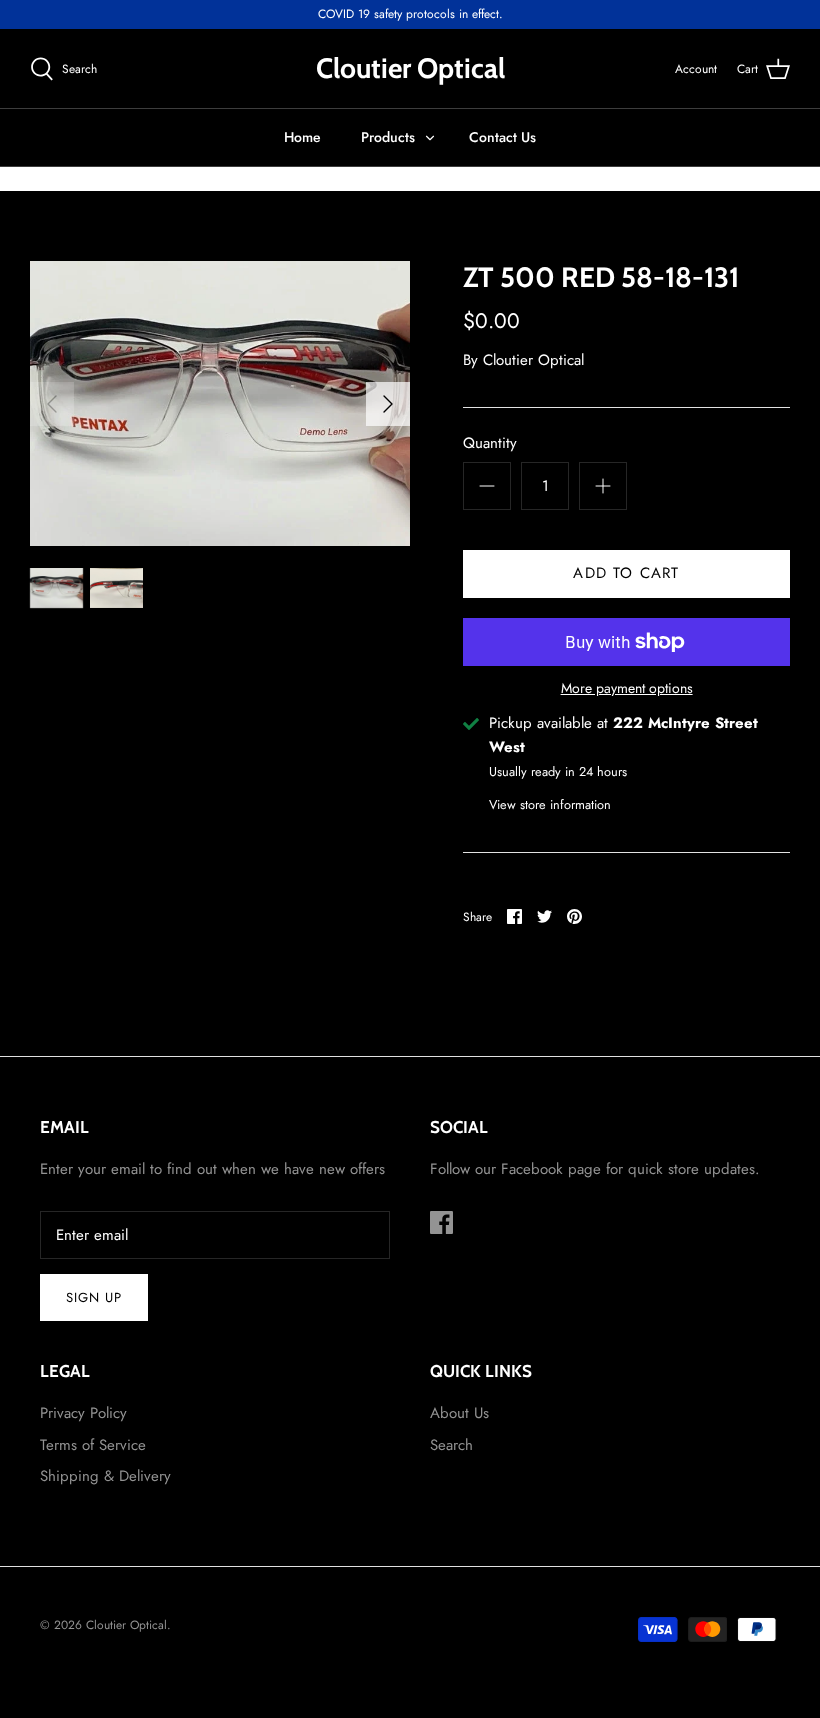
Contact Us (502, 137)
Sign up (94, 1297)
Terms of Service (93, 1445)
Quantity (490, 443)
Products (388, 137)
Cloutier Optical (533, 360)
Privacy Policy (83, 1413)
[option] (220, 403)
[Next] (388, 404)
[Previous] (52, 404)
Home (302, 137)
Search (451, 1445)
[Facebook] (441, 1222)
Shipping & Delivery (105, 1476)
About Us (459, 1413)
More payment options (627, 688)
